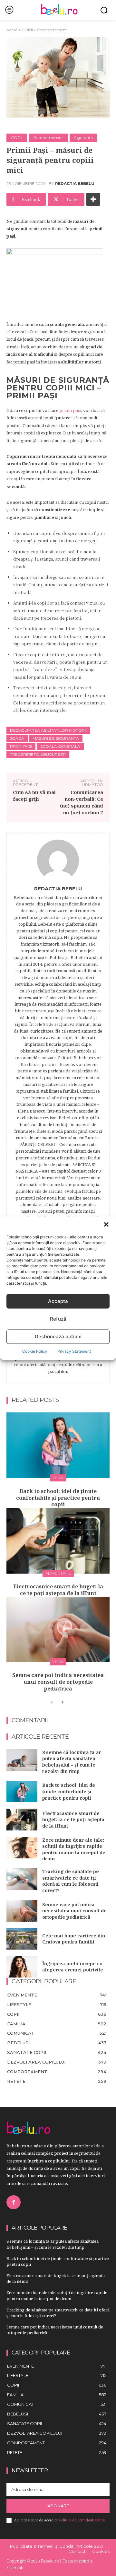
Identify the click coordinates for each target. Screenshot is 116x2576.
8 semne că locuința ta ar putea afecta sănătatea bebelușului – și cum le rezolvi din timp (72, 1762)
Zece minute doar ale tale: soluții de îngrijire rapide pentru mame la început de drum (74, 1849)
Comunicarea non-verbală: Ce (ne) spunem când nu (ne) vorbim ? (82, 802)
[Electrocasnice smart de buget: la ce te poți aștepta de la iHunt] (58, 1541)
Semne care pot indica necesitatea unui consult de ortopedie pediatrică (58, 1682)
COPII (27, 30)
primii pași (70, 410)
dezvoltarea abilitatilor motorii (48, 730)
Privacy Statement (74, 1351)
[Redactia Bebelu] (58, 860)
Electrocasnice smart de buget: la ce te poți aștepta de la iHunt (58, 1590)
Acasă (12, 30)
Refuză (58, 1319)
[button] (106, 1224)
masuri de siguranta (56, 738)
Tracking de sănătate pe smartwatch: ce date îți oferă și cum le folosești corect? (71, 1881)
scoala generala (60, 746)
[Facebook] (14, 2202)
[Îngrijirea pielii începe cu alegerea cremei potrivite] (22, 1967)
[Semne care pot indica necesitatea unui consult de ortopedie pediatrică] (58, 1630)
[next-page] (62, 1703)
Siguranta (83, 138)
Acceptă (58, 1301)
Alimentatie (58, 1573)
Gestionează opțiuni (58, 1336)
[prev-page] (52, 1703)
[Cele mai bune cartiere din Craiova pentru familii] (22, 1939)
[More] (93, 199)
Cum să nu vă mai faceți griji (34, 795)
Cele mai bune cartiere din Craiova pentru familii (74, 1939)
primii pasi (21, 746)
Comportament (52, 30)
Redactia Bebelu (75, 184)
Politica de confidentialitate (82, 2520)
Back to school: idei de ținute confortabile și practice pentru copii (58, 1498)
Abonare (58, 2506)
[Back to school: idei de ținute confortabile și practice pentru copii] (58, 1445)
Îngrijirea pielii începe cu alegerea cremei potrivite (73, 1967)
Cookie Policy (35, 1351)
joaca (17, 738)
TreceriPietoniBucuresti (38, 754)
